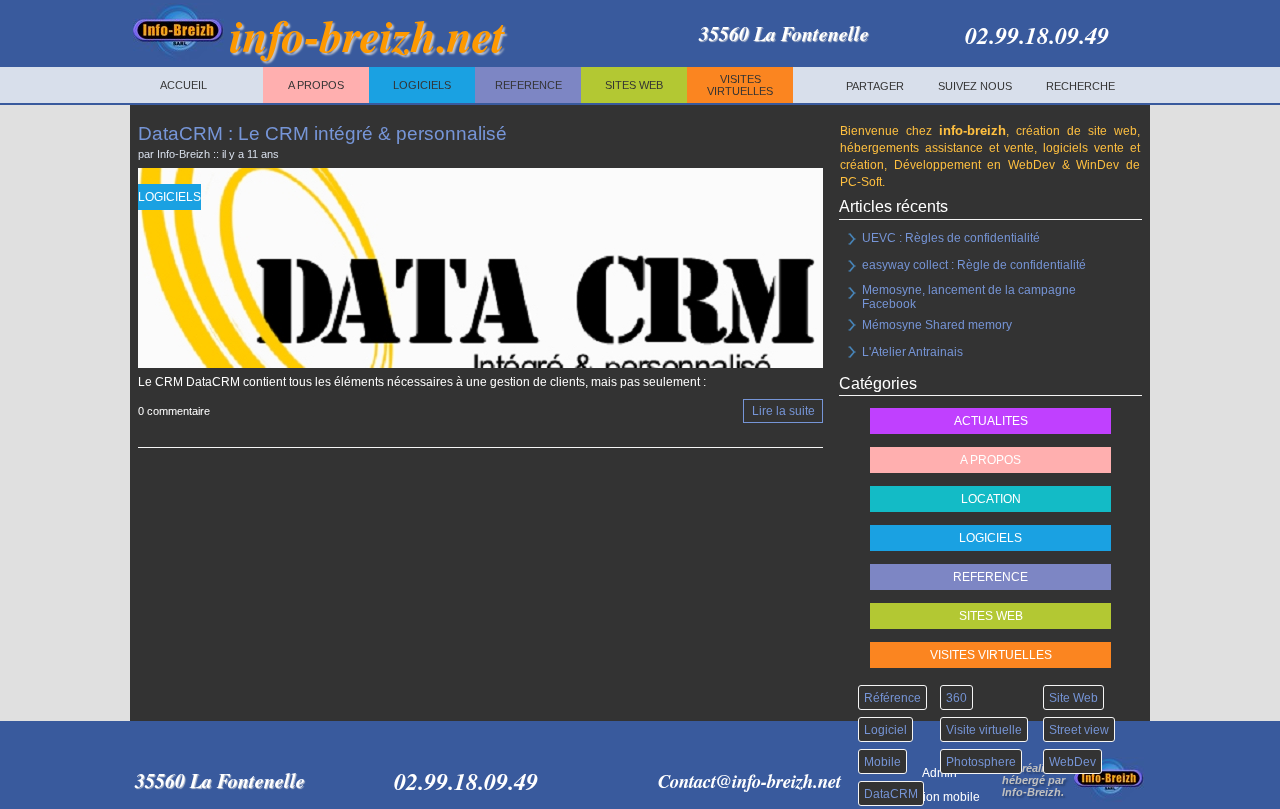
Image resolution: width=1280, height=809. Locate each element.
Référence (892, 698)
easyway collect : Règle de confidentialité (974, 265)
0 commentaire (174, 412)
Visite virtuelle (984, 730)
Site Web (1073, 698)
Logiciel (885, 730)
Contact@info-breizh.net (749, 781)
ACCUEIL (183, 85)
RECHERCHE (1080, 86)
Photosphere (981, 762)
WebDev (1072, 762)
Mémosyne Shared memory (937, 325)
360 (956, 698)
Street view (1079, 730)
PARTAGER (875, 86)
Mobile (882, 762)
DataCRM (891, 794)
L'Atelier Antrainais (912, 352)
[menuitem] (875, 86)
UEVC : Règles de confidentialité (951, 238)
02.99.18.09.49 (1037, 34)
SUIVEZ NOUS (975, 86)
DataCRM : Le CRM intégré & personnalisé (322, 133)
